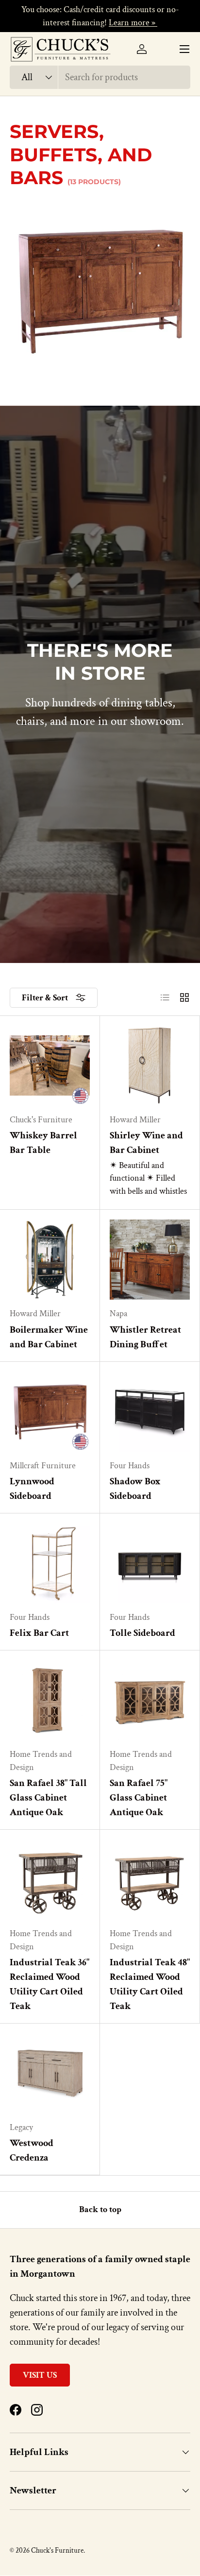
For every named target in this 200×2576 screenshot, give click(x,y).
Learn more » (133, 23)
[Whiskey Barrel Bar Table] (50, 1066)
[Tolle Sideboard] (150, 1563)
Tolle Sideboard (142, 1633)
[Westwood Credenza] (50, 2073)
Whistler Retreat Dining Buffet (145, 1337)
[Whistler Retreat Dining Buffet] (150, 1260)
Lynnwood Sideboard (32, 1489)
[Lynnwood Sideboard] (50, 1412)
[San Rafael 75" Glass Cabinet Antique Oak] (150, 1700)
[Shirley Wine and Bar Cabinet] (150, 1066)
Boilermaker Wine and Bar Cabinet (49, 1337)
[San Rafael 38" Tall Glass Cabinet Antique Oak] (50, 1700)
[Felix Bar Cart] (50, 1563)
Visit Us (40, 2375)
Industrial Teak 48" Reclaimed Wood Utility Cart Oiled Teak (150, 1984)
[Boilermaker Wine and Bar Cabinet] (50, 1260)
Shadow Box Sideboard (135, 1489)
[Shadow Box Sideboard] (150, 1412)
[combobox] (100, 77)
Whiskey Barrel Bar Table (43, 1143)
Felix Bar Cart (39, 1633)
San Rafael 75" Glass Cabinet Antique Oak (139, 1798)
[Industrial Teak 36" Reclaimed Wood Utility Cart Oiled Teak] (50, 1880)
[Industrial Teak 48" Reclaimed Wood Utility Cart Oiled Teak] (150, 1880)
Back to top (100, 2209)
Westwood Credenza (32, 2150)
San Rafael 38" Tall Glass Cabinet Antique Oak (48, 1798)
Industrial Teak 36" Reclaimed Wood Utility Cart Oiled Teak (50, 1984)
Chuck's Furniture (57, 2550)
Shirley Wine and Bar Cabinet (146, 1143)
